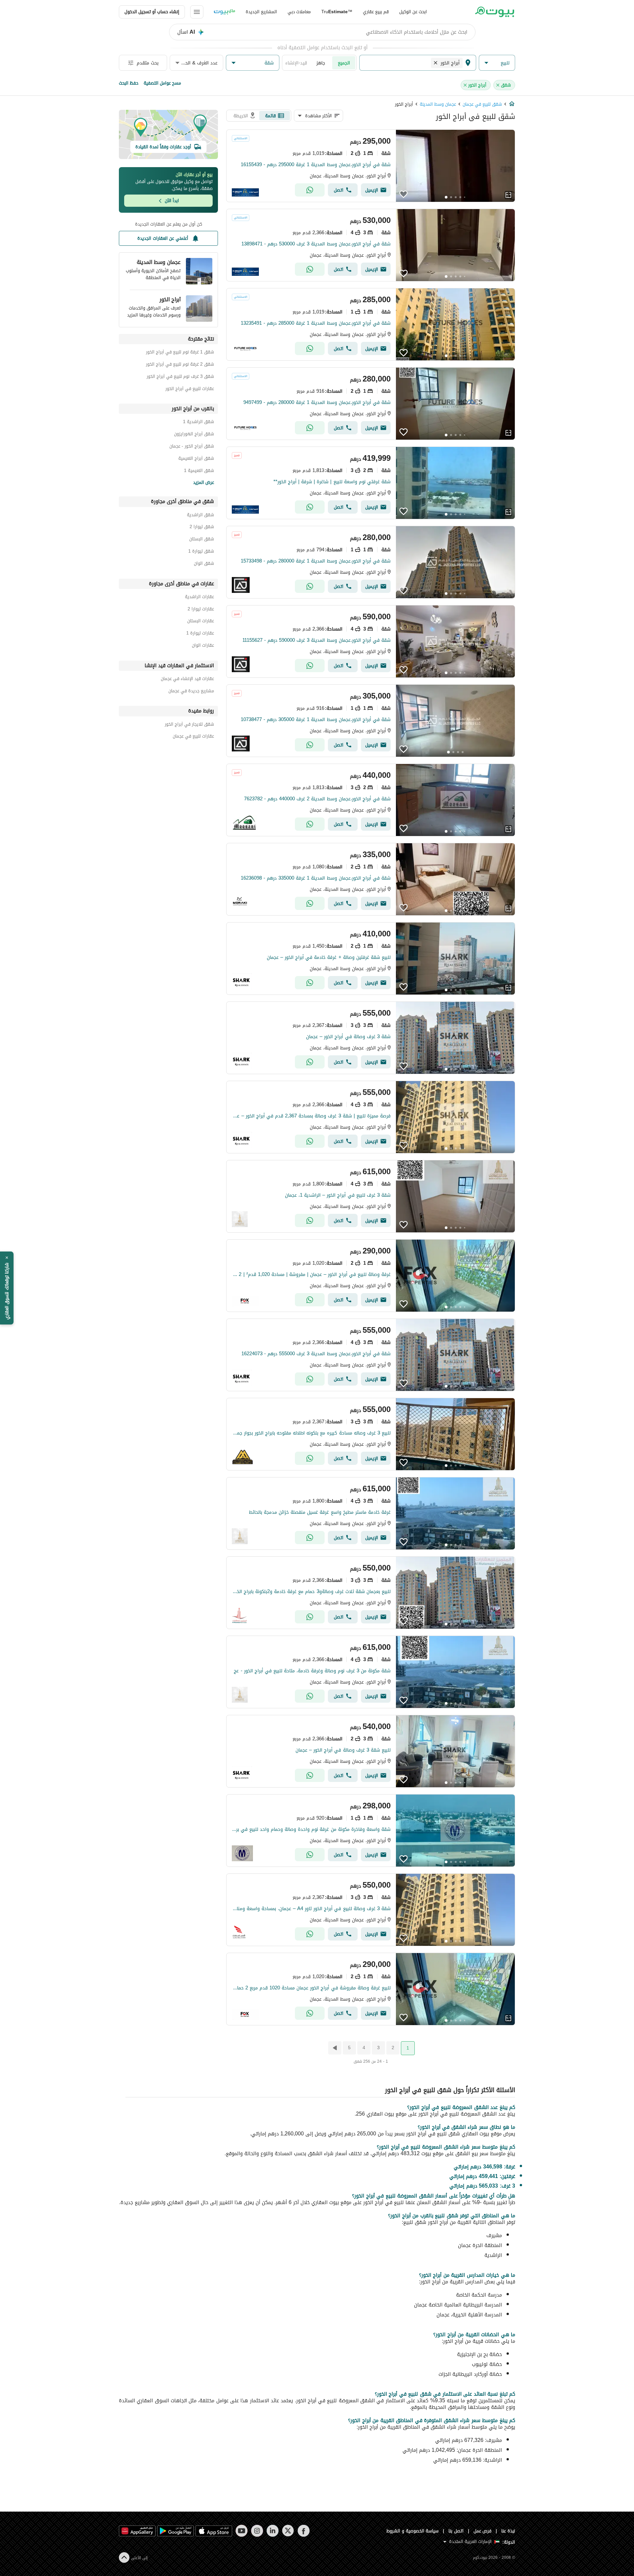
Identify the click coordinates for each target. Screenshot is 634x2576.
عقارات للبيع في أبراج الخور (190, 390)
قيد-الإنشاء (296, 63)
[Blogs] (225, 12)
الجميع (344, 63)
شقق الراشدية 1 (198, 423)
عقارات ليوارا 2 (201, 610)
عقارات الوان (203, 646)
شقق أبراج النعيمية (196, 459)
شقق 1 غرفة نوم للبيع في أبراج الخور (180, 353)
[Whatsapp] (310, 190)
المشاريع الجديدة (261, 12)
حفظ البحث (129, 83)
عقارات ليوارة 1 (200, 634)
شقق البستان (202, 540)
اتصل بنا (456, 2531)
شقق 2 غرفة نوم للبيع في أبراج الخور (180, 365)
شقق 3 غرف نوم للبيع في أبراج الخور (180, 377)
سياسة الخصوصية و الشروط (413, 2531)
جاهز (321, 63)
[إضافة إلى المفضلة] (404, 194)
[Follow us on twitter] (288, 2531)
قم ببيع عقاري (376, 12)
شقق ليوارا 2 (202, 528)
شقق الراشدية (200, 516)
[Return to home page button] (494, 12)
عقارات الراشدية (199, 598)
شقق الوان (204, 564)
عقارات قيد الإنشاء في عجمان (187, 680)
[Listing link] (371, 166)
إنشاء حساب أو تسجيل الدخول (152, 12)
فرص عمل (483, 2531)
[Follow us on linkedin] (273, 2531)
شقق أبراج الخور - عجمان (192, 447)
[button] (497, 63)
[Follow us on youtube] (242, 2531)
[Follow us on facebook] (304, 2531)
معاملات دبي (299, 12)
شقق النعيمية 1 (199, 472)
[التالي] (334, 2048)
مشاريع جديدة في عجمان (191, 692)
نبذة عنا (508, 2531)
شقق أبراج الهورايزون (194, 435)
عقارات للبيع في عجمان (193, 737)
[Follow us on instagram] (257, 2531)
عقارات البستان (201, 622)
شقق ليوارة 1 (201, 552)
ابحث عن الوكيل (413, 12)
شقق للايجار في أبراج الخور (189, 725)
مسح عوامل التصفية (162, 83)
